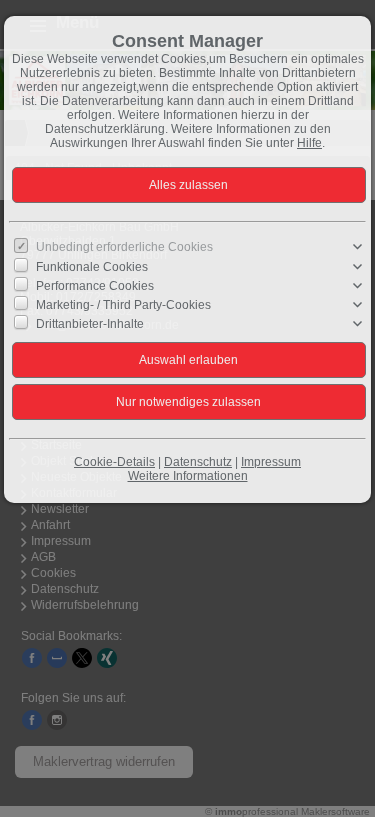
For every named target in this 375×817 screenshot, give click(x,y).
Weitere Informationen (188, 476)
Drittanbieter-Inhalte (90, 324)
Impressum (271, 462)
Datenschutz (198, 462)
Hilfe (309, 143)
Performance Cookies (95, 285)
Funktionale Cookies (92, 266)
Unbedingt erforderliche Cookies (124, 247)
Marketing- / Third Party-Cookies (123, 305)
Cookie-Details (114, 462)
